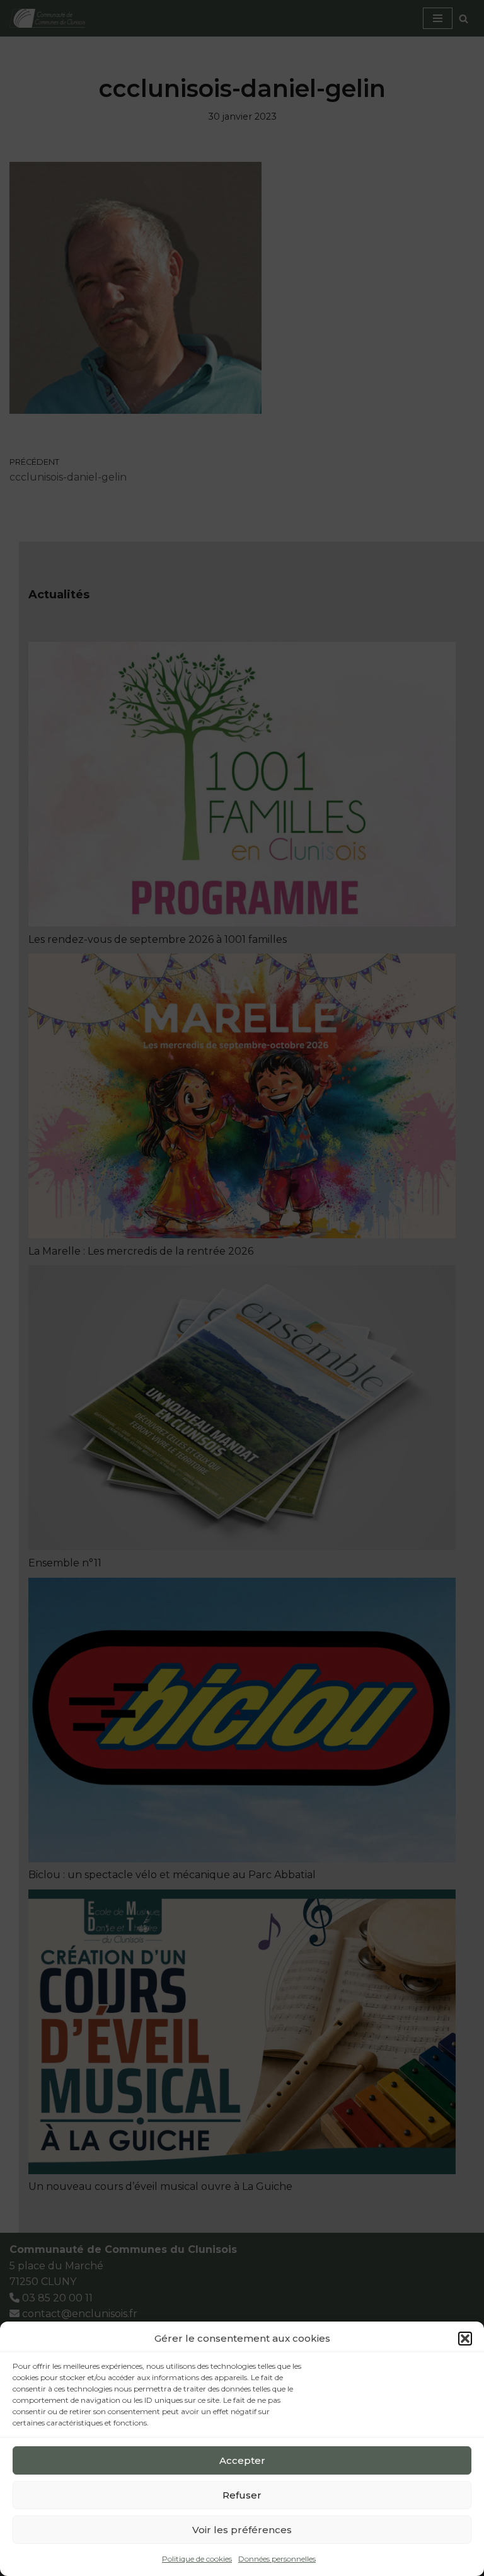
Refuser (242, 2495)
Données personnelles (277, 2559)
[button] (465, 2339)
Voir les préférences (242, 2530)
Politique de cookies (197, 2559)
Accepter (242, 2460)
